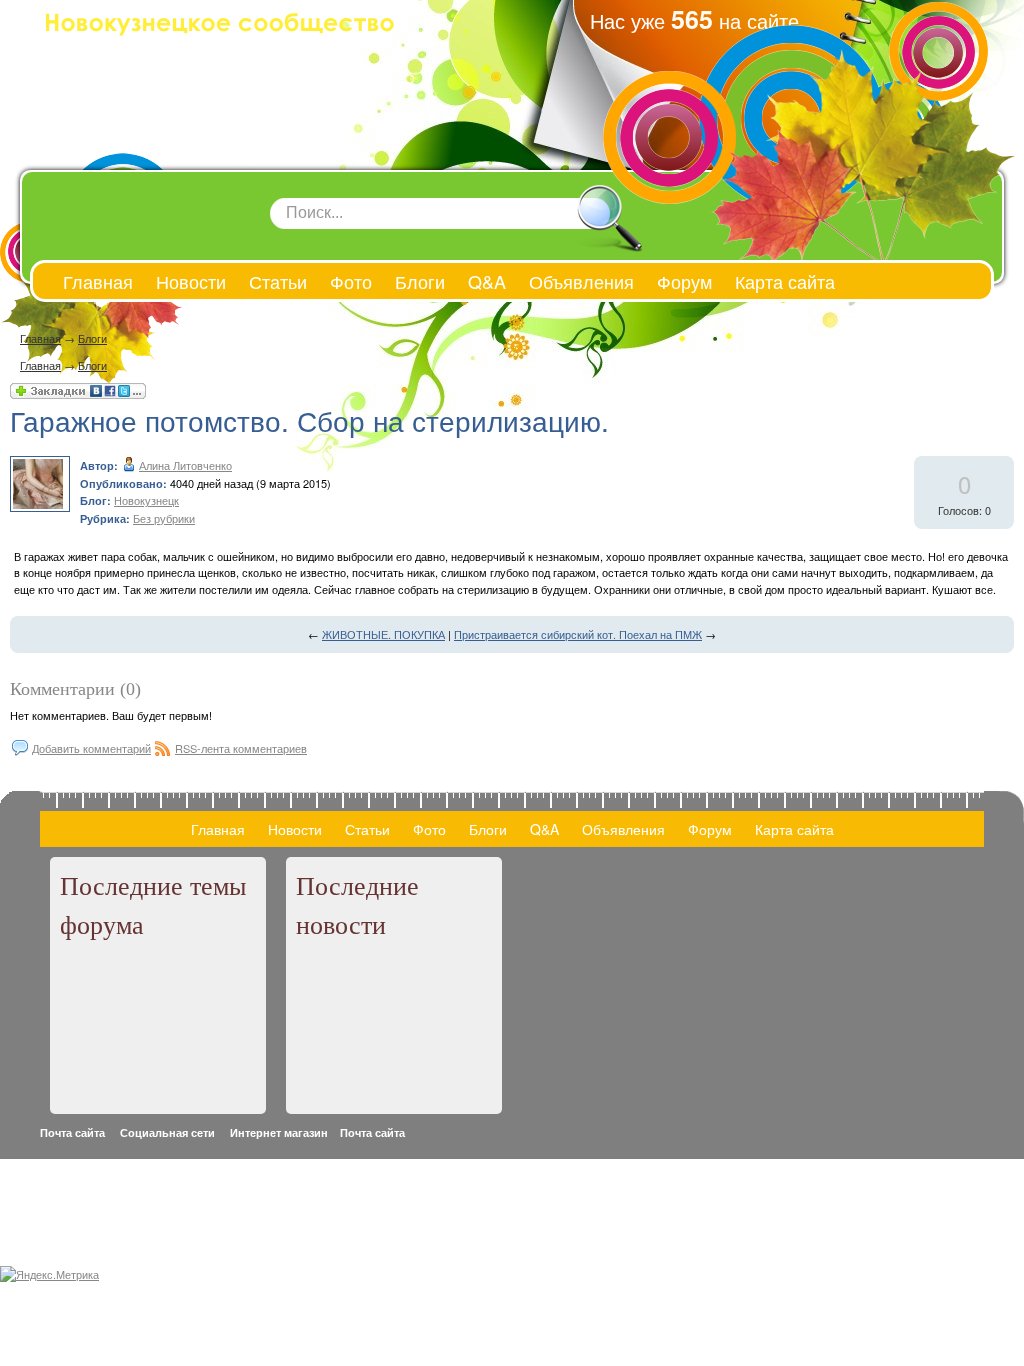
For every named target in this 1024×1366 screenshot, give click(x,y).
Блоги (92, 338)
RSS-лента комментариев (241, 748)
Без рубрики (164, 518)
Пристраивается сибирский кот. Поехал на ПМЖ (578, 634)
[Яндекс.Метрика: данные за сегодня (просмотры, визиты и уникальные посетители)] (49, 1274)
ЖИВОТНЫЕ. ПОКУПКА (383, 634)
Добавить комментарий (91, 748)
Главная (40, 338)
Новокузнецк (146, 500)
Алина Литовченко (185, 465)
